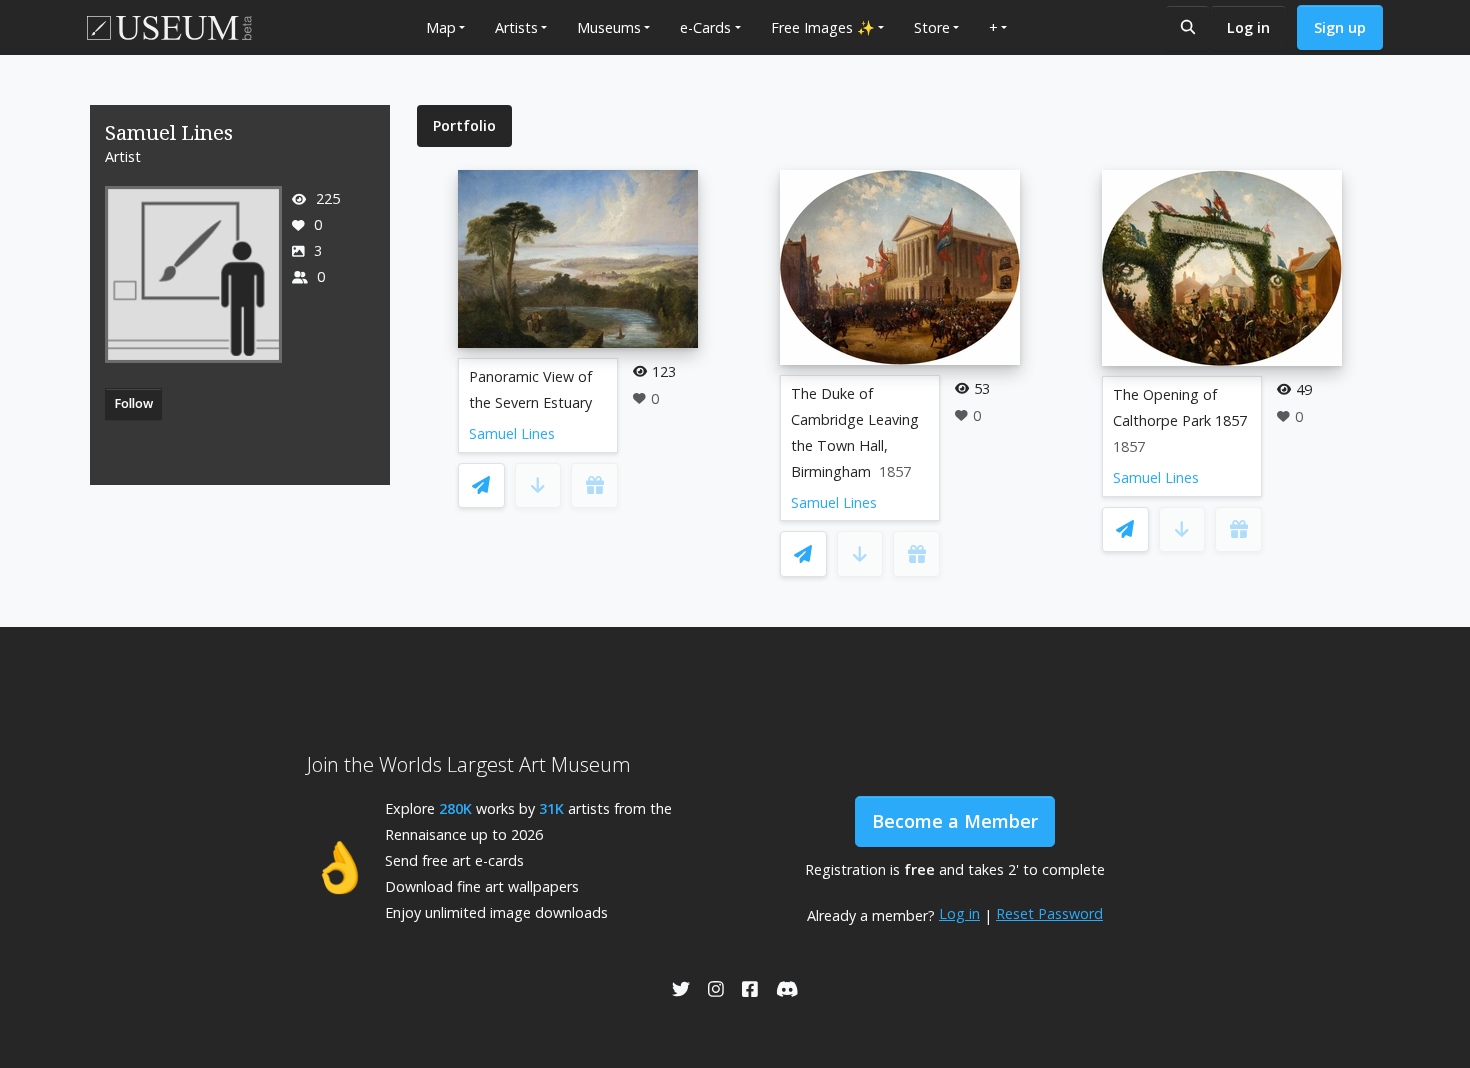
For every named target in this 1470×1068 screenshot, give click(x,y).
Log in (1248, 27)
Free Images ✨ (823, 27)
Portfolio (464, 125)
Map (441, 27)
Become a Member (955, 821)
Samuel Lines (512, 433)
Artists (516, 27)
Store (932, 27)
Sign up (1340, 27)
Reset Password (1049, 913)
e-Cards (705, 27)
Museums (609, 27)
